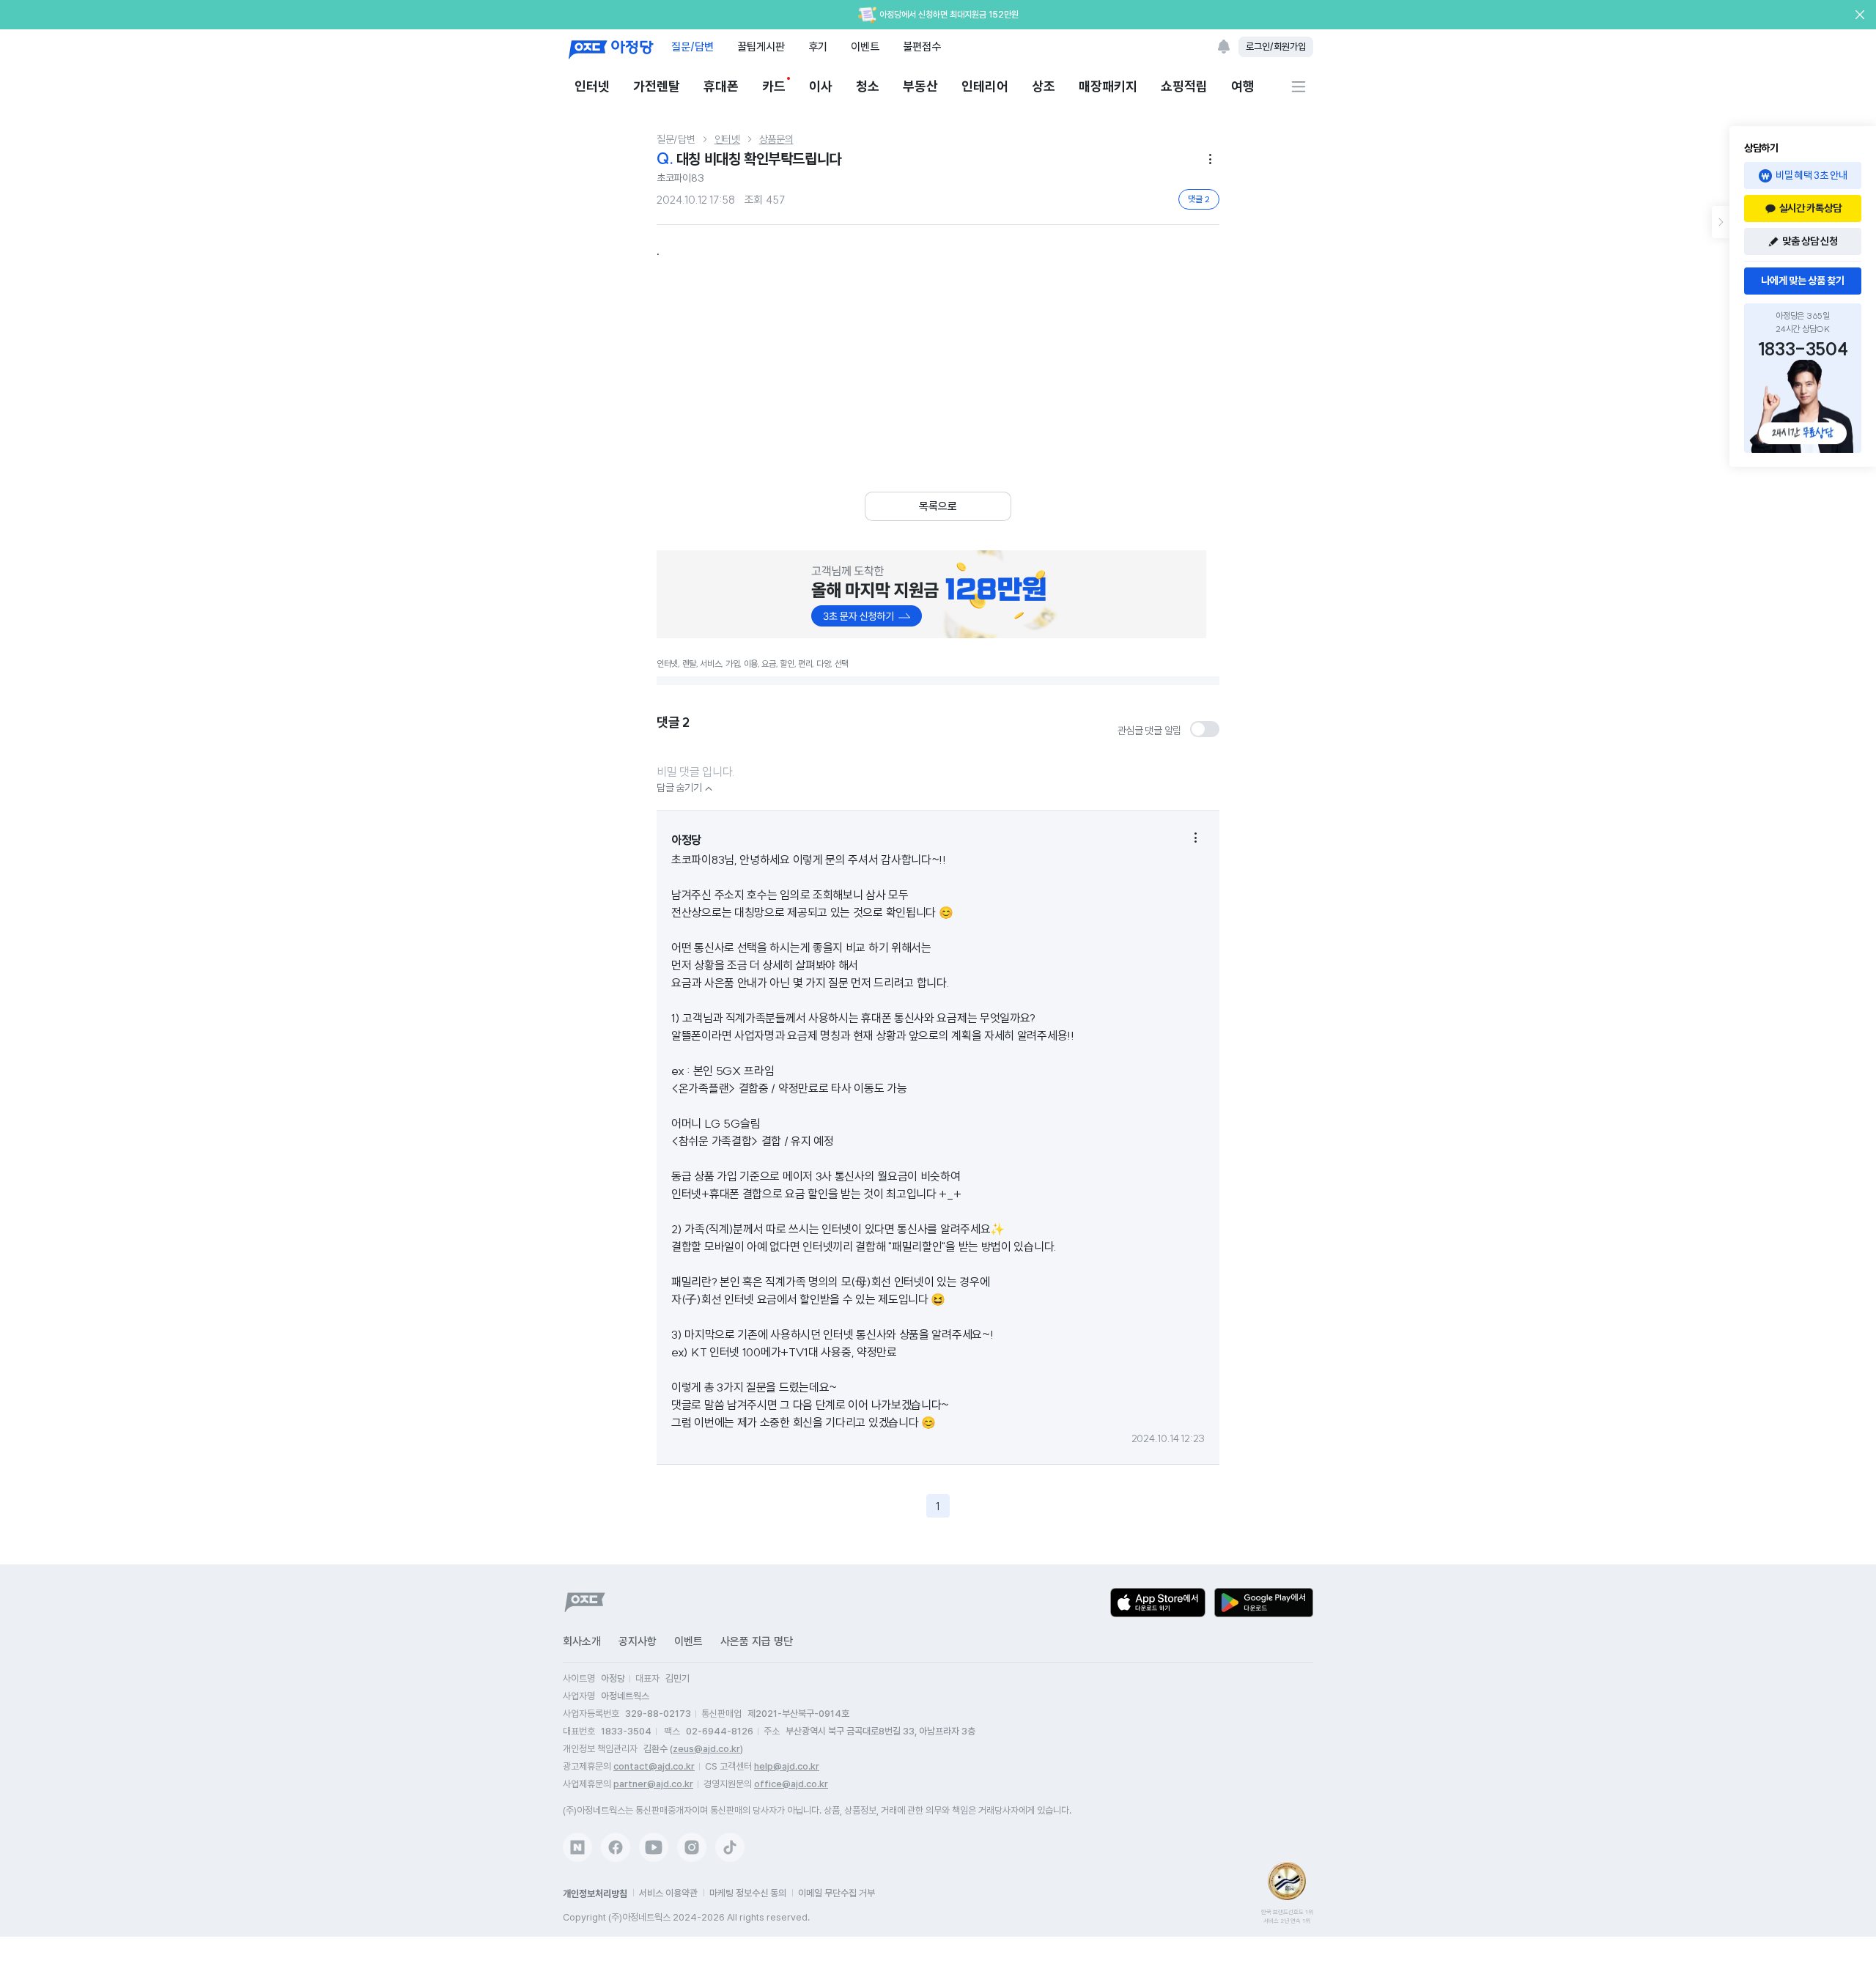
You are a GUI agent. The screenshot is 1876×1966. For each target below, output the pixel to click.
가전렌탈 (657, 86)
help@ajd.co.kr (787, 1766)
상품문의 (776, 139)
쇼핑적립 (1184, 86)
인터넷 (592, 86)
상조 (1044, 86)
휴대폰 (721, 86)
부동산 (920, 86)
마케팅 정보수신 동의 (748, 1893)
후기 (818, 47)
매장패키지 (1108, 86)
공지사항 (638, 1641)
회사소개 (582, 1641)
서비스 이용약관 (668, 1893)
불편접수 (922, 47)
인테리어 (985, 86)
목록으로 (938, 506)
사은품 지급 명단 (757, 1641)
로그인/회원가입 (1276, 47)
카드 (774, 86)
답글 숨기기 (686, 788)
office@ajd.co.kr (791, 1784)
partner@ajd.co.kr (653, 1784)
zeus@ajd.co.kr (706, 1749)
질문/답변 (693, 47)
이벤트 (865, 47)
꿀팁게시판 (761, 47)
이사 (821, 86)
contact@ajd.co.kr (654, 1766)
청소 (868, 86)
